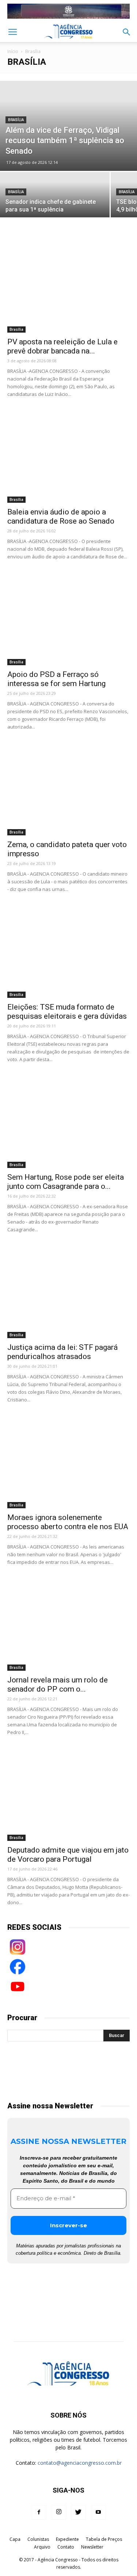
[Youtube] (98, 2512)
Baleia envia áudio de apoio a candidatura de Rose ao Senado (61, 516)
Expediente (67, 2539)
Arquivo (42, 2547)
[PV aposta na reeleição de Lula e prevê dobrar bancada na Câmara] (68, 288)
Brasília (16, 120)
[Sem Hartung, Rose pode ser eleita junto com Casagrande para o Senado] (68, 1124)
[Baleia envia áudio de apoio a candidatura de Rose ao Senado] (68, 458)
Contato (66, 2547)
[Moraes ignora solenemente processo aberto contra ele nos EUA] (68, 1464)
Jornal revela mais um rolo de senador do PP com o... (58, 1684)
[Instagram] (59, 2512)
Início (13, 51)
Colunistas (38, 2539)
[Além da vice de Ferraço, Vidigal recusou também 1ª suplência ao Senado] (68, 126)
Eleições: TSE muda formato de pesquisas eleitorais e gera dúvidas (67, 1012)
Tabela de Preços (104, 2539)
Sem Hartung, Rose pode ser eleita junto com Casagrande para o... (66, 1182)
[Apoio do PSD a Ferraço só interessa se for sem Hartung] (68, 621)
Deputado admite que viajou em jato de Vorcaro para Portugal (68, 1855)
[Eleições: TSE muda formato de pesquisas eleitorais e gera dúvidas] (68, 953)
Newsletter (92, 2547)
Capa (15, 2539)
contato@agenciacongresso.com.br (80, 2463)
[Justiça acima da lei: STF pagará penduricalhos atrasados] (68, 1294)
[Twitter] (79, 2512)
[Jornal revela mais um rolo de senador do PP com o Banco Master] (68, 1626)
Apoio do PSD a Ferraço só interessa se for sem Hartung (56, 679)
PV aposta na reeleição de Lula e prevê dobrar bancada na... (62, 346)
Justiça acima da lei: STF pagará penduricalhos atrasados (62, 1352)
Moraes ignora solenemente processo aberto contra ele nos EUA (68, 1522)
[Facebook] (39, 2512)
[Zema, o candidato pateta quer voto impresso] (68, 791)
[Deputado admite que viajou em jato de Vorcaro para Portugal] (68, 1796)
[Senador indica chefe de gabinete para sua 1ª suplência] (55, 199)
